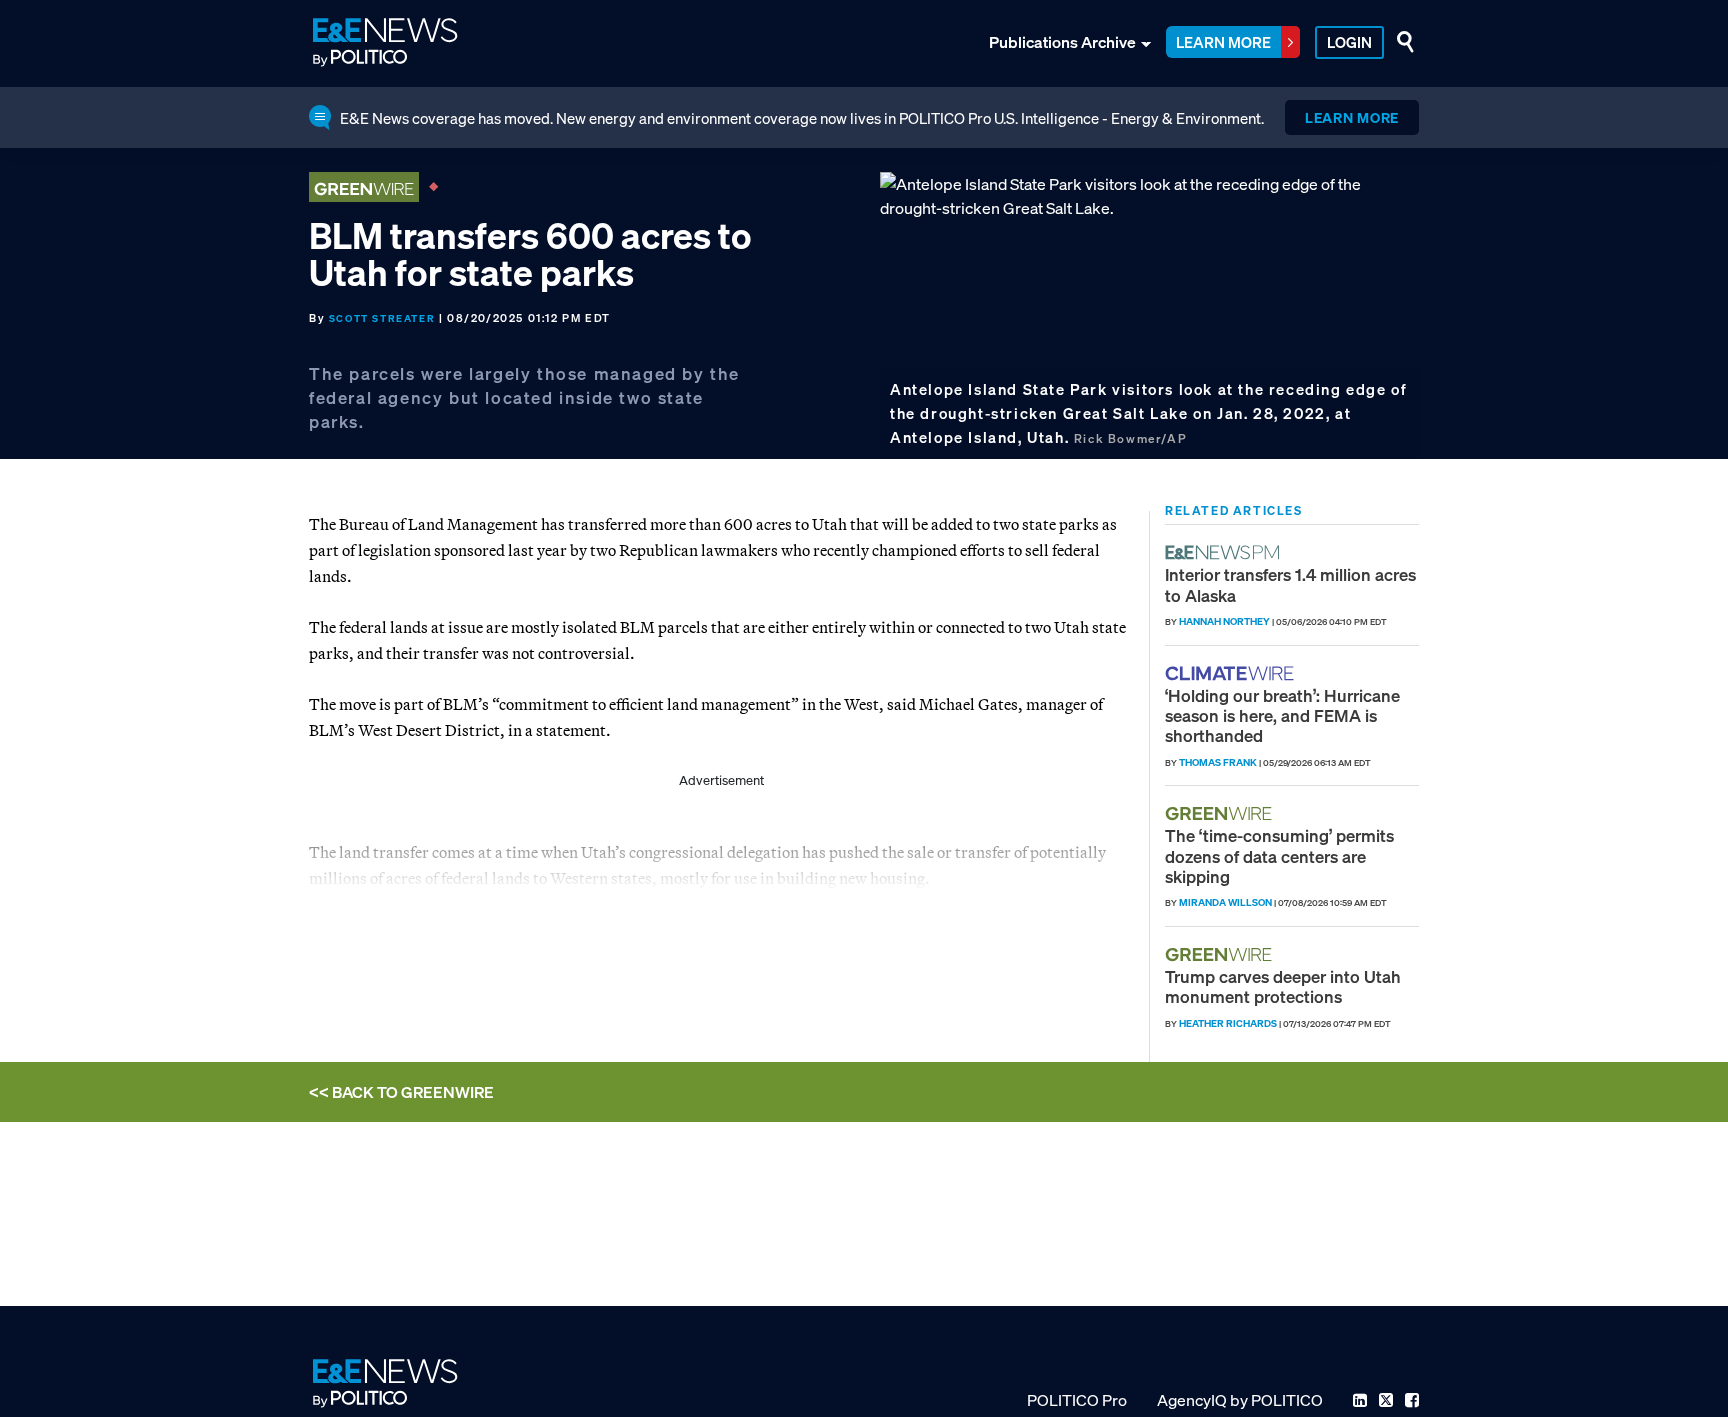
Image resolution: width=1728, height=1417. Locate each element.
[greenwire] (1221, 813)
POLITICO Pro (1077, 1400)
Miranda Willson (1225, 902)
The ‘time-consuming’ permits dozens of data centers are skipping (1279, 856)
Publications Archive (1062, 42)
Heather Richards (1228, 1023)
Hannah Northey (1224, 621)
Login (1349, 42)
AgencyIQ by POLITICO (1240, 1400)
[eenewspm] (1228, 552)
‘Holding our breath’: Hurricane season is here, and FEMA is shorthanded (1282, 716)
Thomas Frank (1218, 762)
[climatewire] (1232, 673)
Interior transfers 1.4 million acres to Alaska (1290, 584)
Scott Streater (382, 318)
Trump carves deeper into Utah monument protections (1283, 986)
